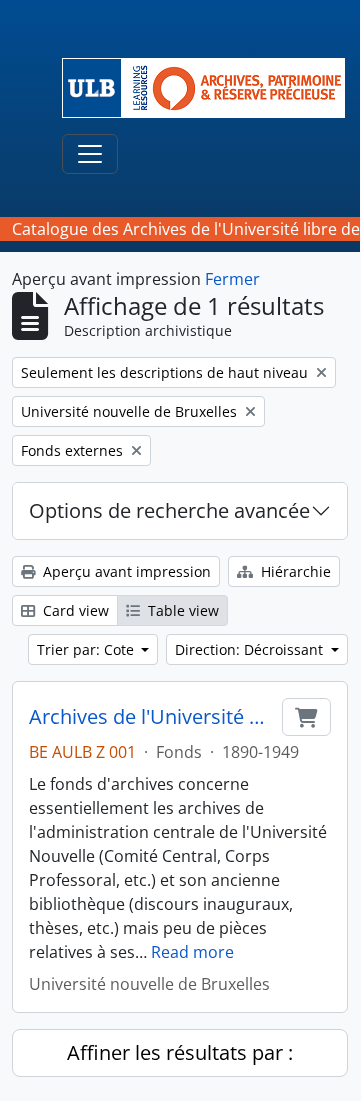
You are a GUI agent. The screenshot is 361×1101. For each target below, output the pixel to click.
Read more (192, 952)
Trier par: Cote (87, 649)
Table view (181, 610)
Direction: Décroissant (251, 649)
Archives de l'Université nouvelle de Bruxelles (151, 717)
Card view (74, 610)
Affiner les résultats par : (180, 1052)
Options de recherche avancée (169, 510)
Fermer (232, 279)
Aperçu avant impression (125, 571)
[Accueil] (211, 88)
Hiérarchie (294, 571)
